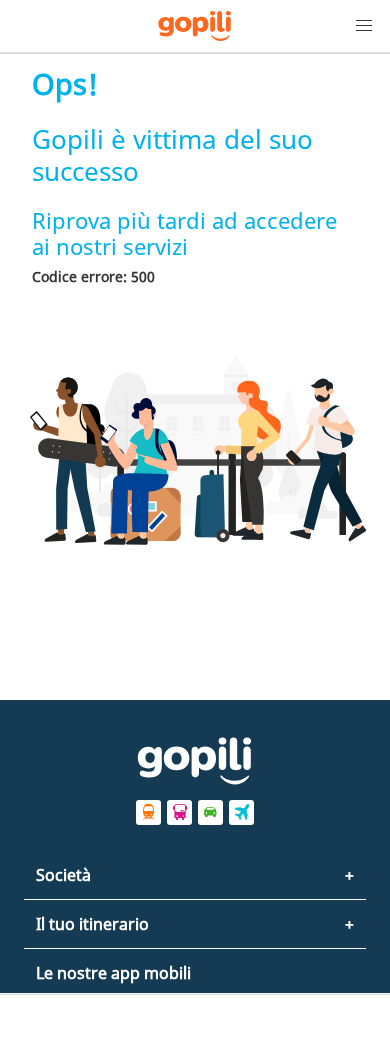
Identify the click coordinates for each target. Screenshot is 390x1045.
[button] (364, 26)
